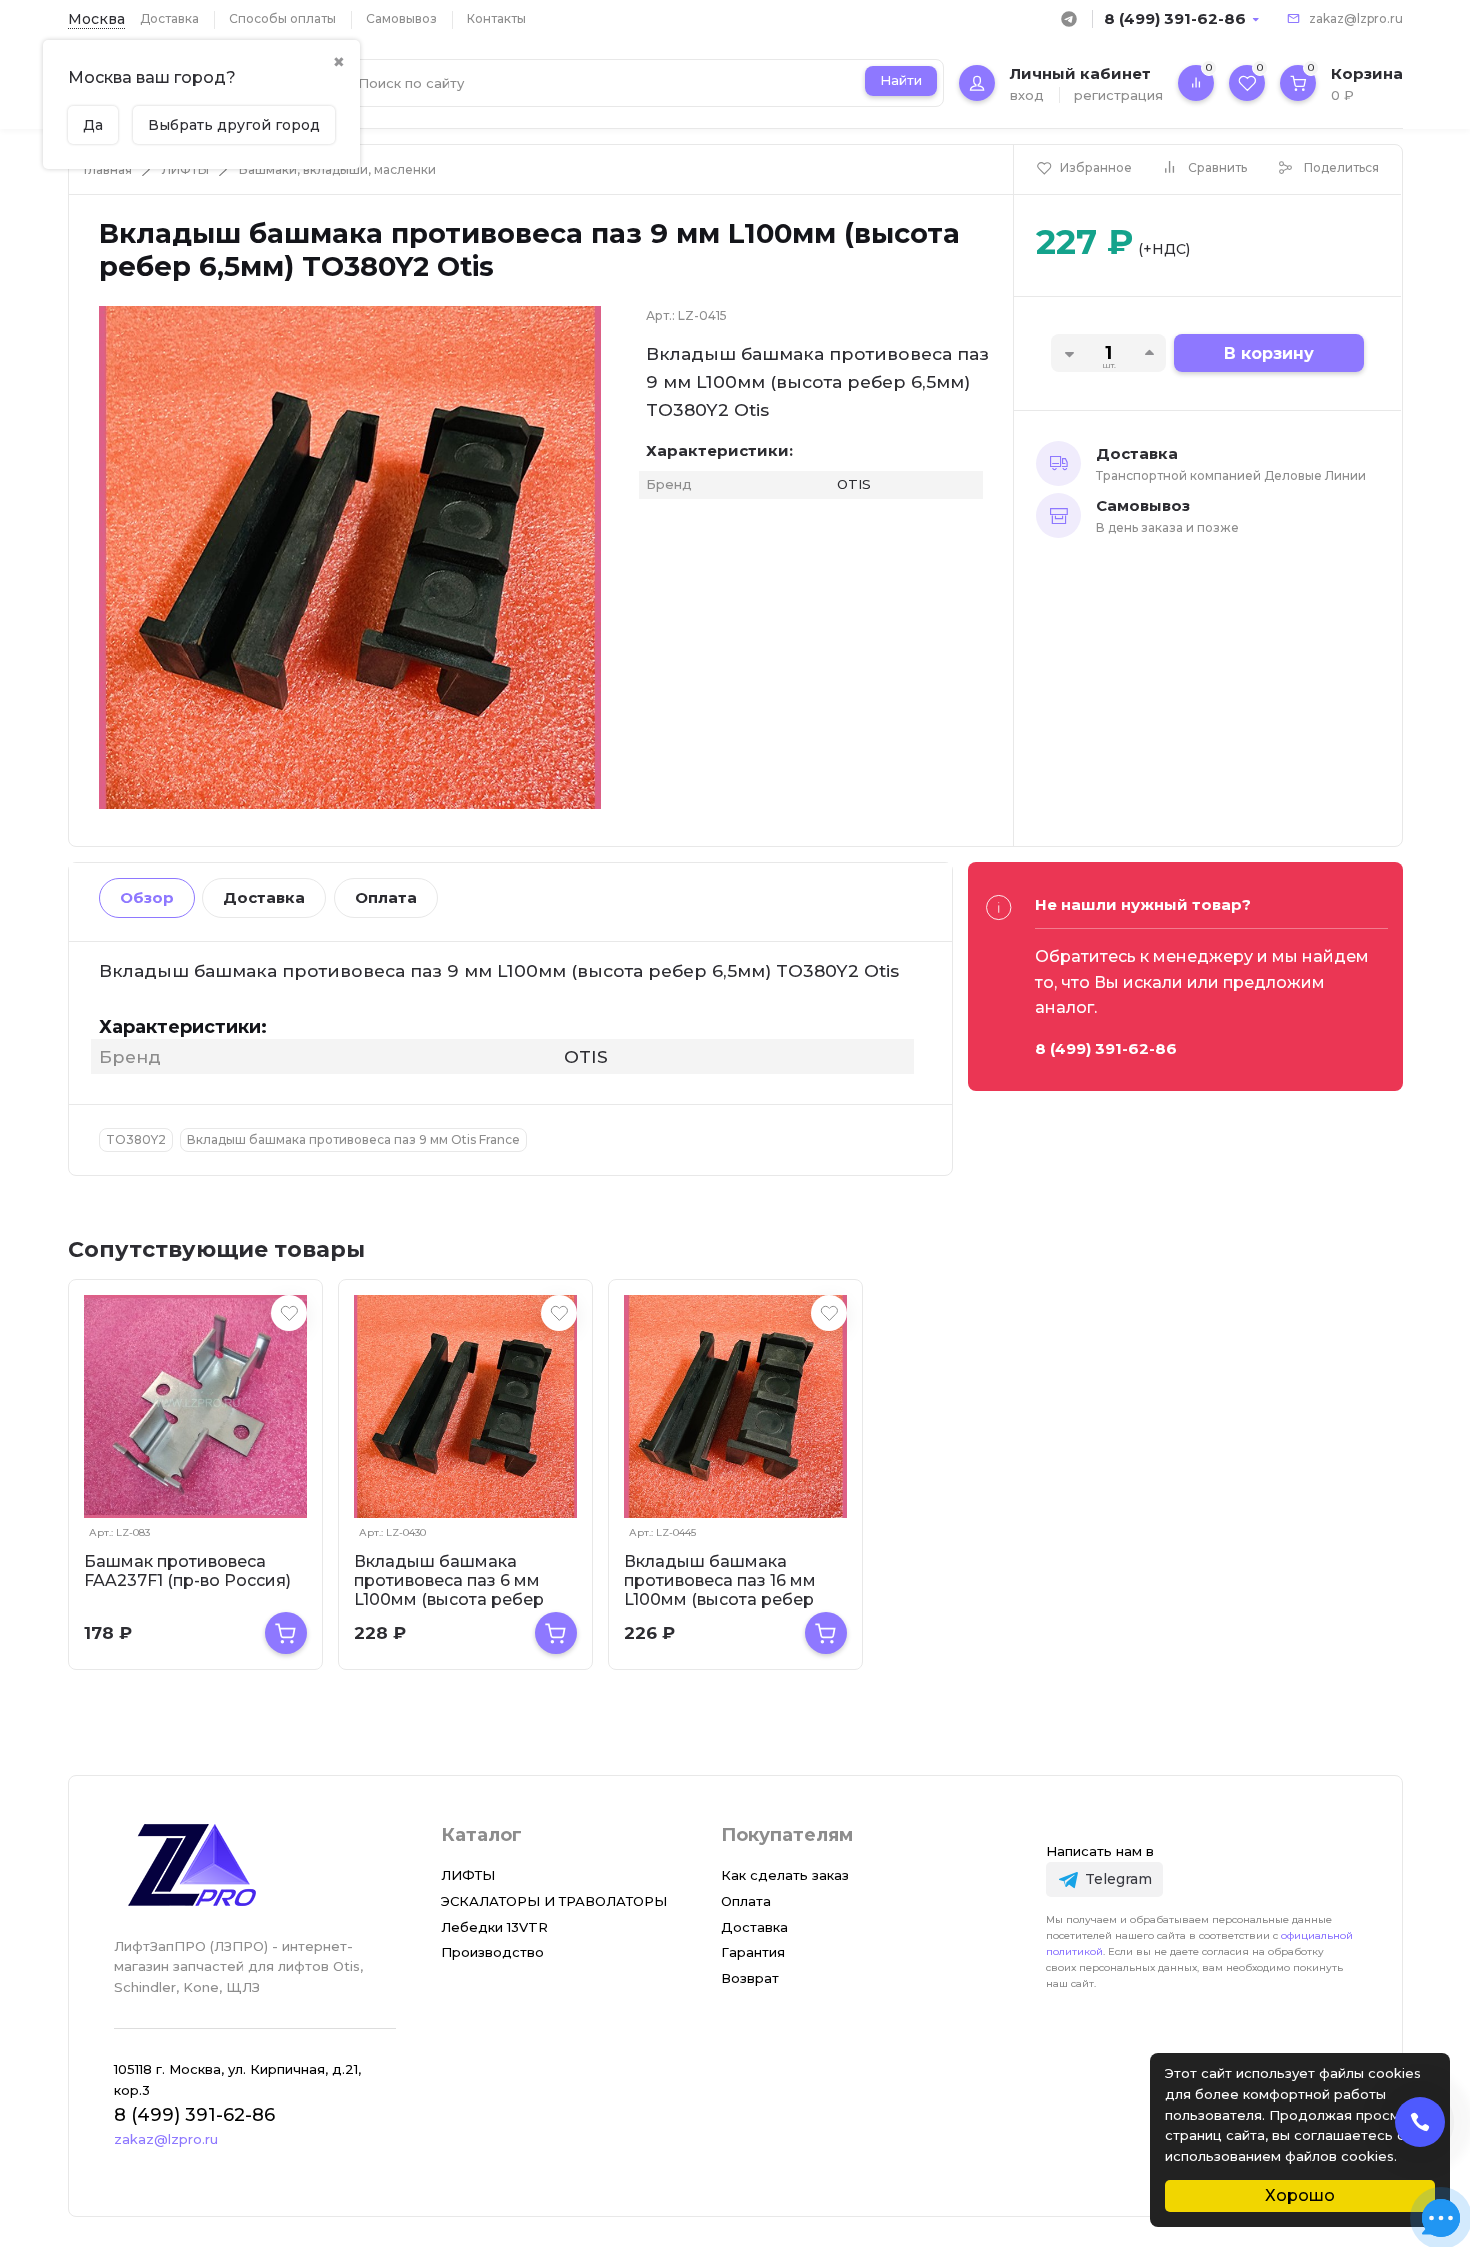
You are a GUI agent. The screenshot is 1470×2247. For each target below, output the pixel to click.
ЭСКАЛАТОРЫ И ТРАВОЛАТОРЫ (554, 1901)
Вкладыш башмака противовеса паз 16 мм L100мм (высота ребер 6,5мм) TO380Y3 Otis (720, 1590)
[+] (286, 1633)
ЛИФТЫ (185, 169)
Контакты (496, 18)
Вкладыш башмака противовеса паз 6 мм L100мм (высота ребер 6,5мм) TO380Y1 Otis (449, 1590)
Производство (492, 1952)
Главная (108, 169)
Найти (901, 80)
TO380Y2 (136, 1139)
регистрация (1118, 95)
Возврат (750, 1978)
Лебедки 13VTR (494, 1927)
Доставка (169, 18)
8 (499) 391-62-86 (1175, 18)
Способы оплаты (282, 18)
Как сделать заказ (785, 1875)
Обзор (147, 897)
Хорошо (1300, 2195)
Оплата (386, 897)
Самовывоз (401, 18)
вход (1027, 95)
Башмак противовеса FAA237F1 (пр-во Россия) (187, 1571)
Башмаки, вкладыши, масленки (337, 169)
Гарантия (753, 1952)
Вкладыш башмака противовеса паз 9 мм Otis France (353, 1139)
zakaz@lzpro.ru (1356, 18)
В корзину (1269, 353)
